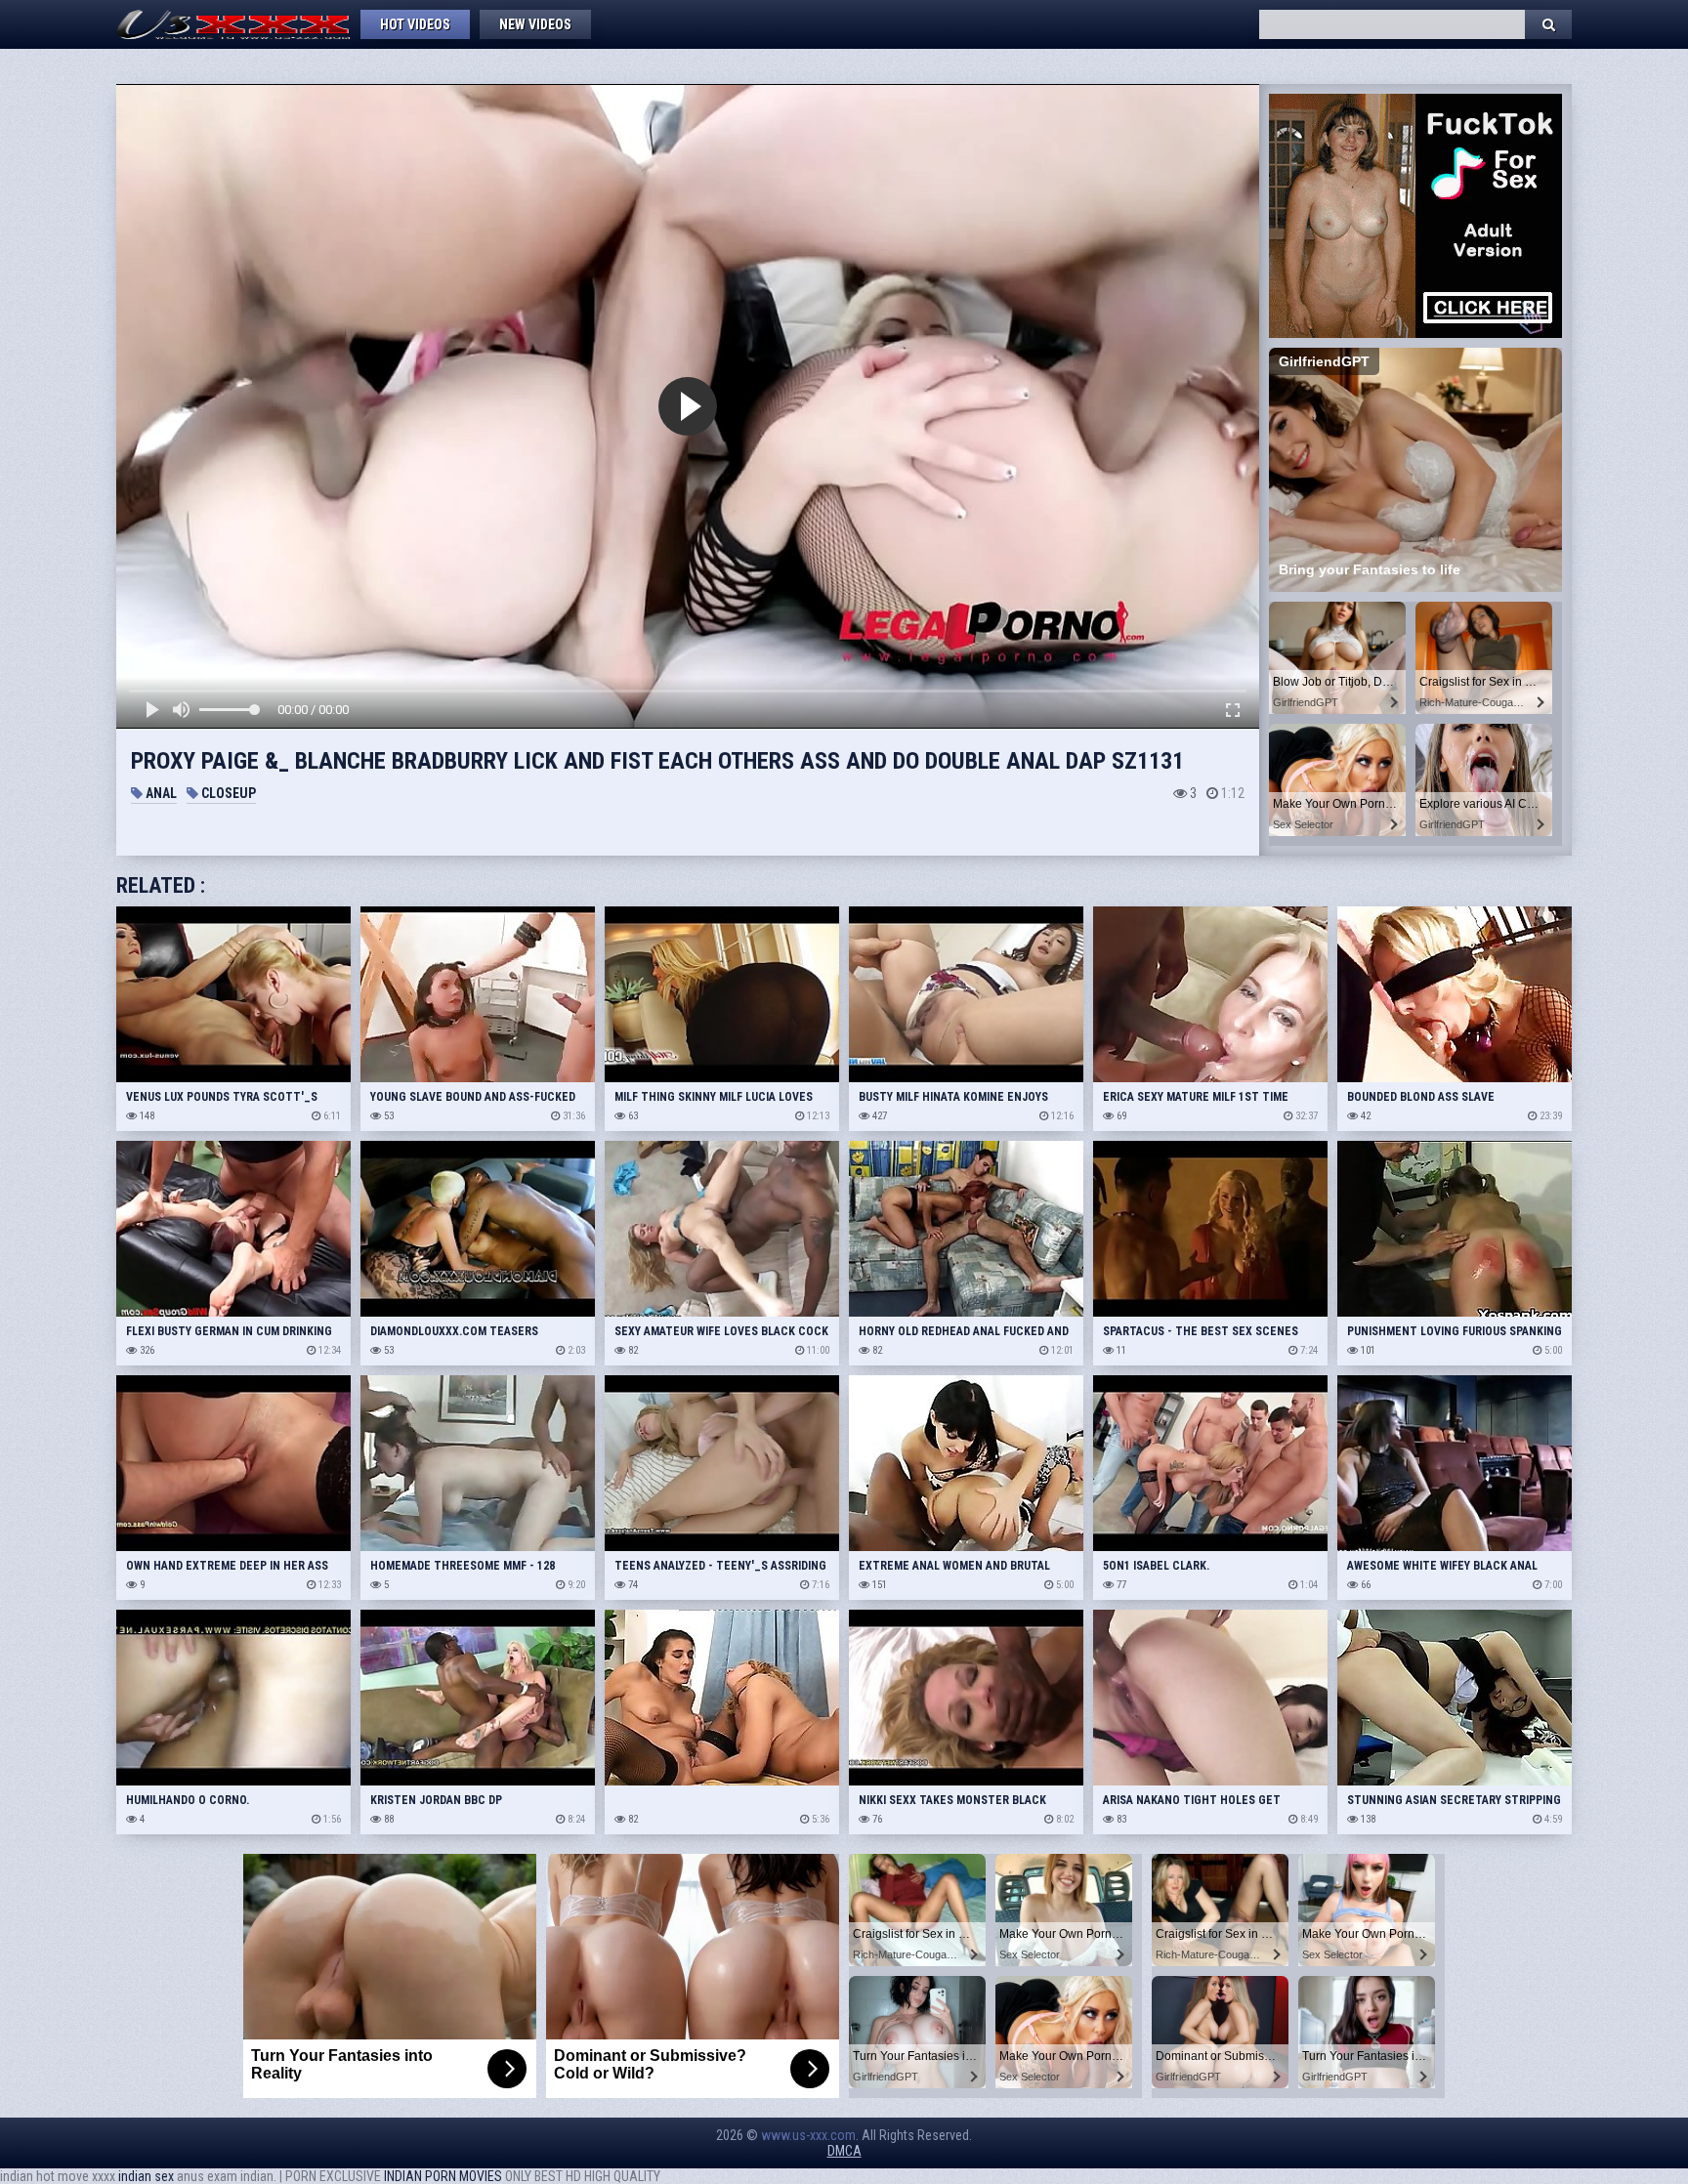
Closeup (227, 793)
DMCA (844, 2151)
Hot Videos (415, 24)
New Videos (535, 24)
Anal (160, 793)
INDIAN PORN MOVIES (443, 2176)
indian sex (146, 2176)
